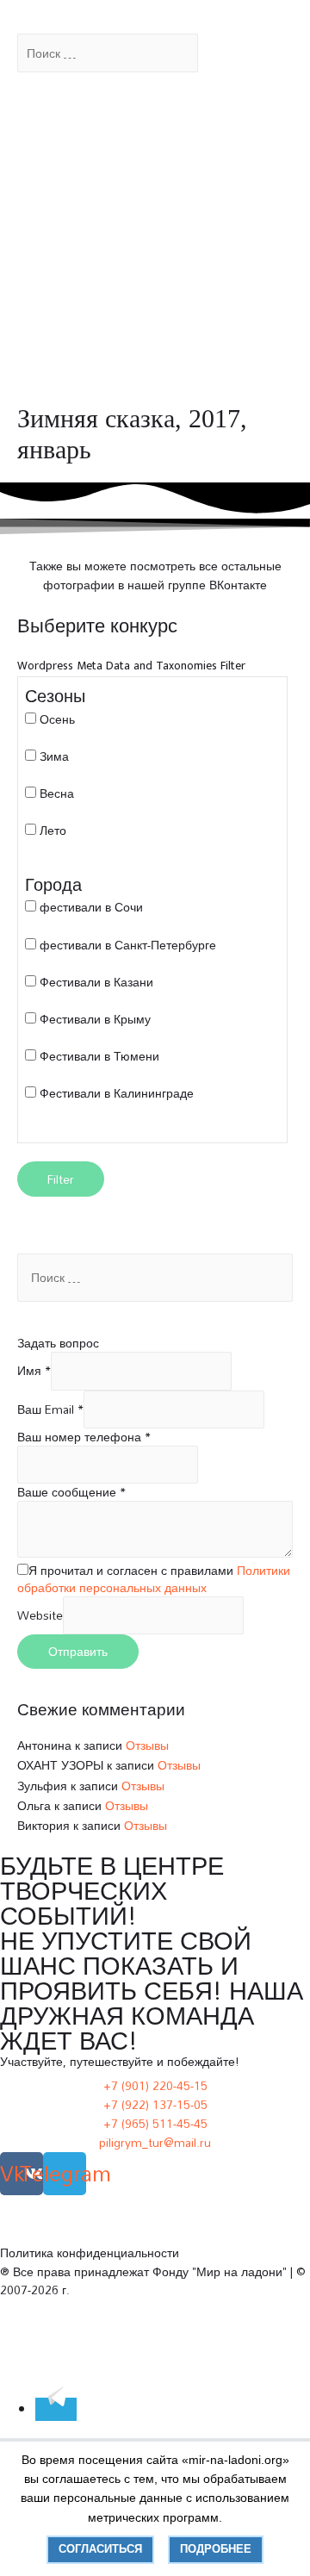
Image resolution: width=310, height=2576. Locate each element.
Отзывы (147, 1745)
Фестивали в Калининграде (117, 1093)
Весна (57, 793)
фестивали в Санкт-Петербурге (128, 945)
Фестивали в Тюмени (99, 1056)
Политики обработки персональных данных (154, 1579)
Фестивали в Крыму (95, 1019)
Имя (34, 1370)
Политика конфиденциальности (90, 2252)
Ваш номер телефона (84, 1437)
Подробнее (216, 2549)
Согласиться (100, 2549)
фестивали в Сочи (91, 907)
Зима (54, 756)
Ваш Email (50, 1409)
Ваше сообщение (71, 1492)
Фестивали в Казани (96, 982)
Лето (53, 830)
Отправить (78, 1651)
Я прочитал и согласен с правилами (154, 1579)
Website (40, 1615)
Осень (57, 719)
